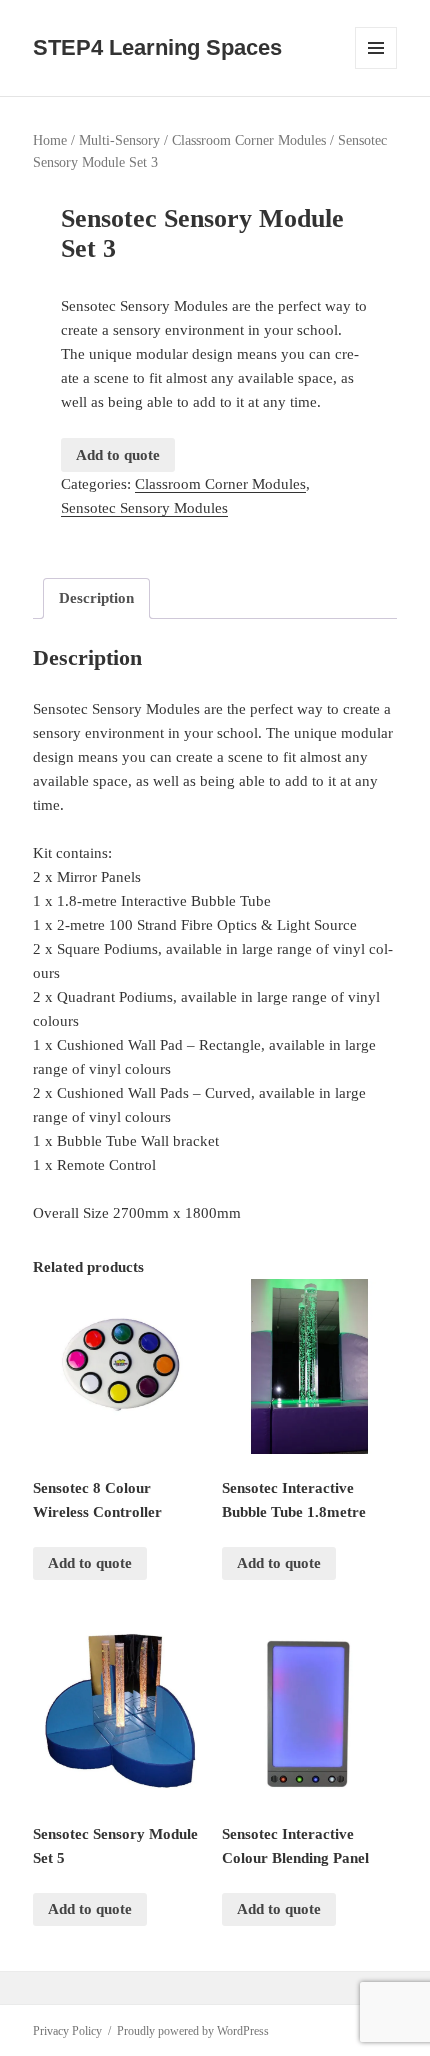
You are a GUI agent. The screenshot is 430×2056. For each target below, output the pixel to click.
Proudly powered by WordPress (193, 2031)
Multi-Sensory (119, 140)
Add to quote (118, 455)
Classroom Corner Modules (249, 140)
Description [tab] (96, 598)
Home (50, 140)
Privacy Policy (67, 2031)
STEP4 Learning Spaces (157, 47)
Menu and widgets (376, 68)
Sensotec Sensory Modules (144, 508)
